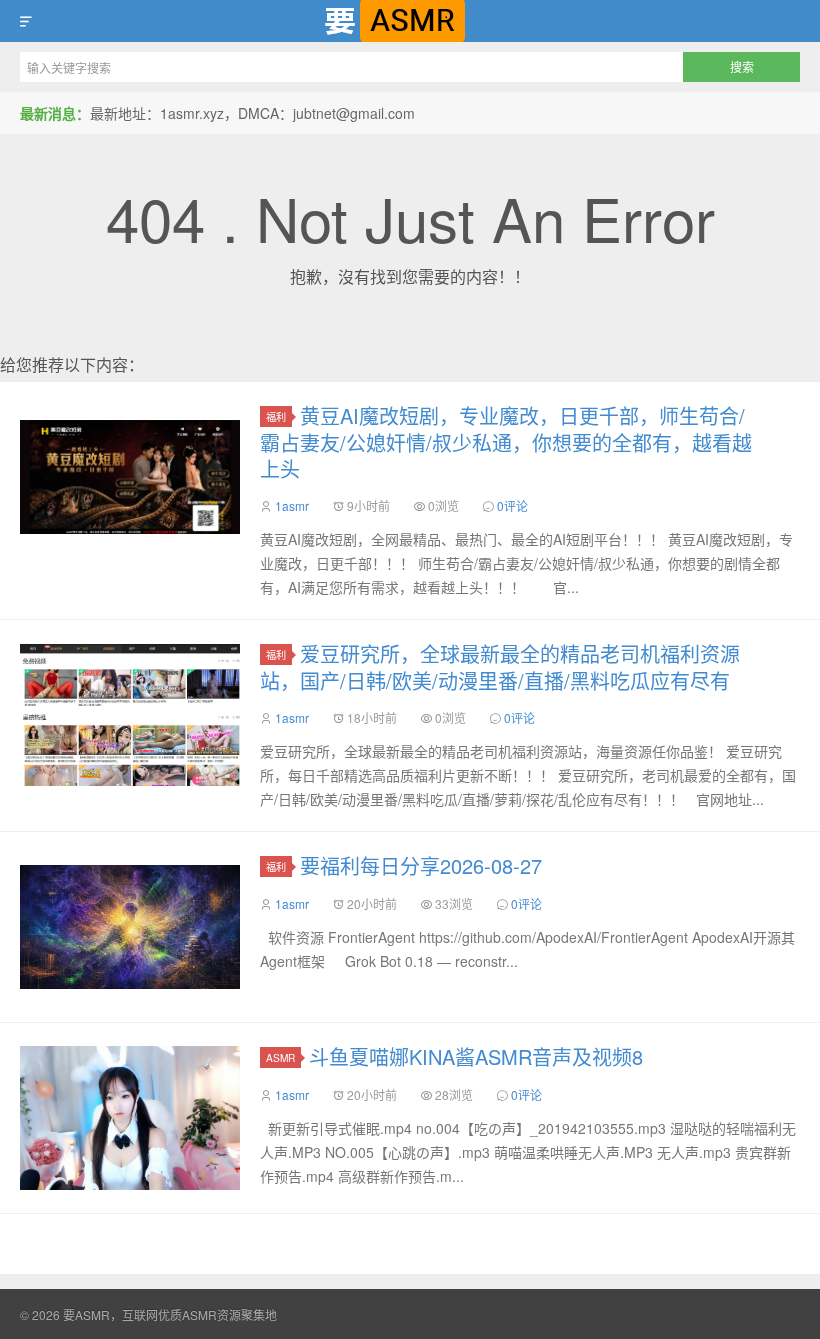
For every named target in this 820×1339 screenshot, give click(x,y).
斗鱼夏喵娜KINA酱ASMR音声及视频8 (476, 1056)
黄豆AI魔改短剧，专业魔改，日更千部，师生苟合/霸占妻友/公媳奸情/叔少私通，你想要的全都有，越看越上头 (506, 442)
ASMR (280, 1057)
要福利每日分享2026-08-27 (421, 865)
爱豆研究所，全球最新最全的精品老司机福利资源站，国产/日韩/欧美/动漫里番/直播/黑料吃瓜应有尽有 (500, 667)
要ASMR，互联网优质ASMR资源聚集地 (410, 21)
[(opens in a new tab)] (130, 477)
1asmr (292, 505)
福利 (276, 416)
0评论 (512, 505)
